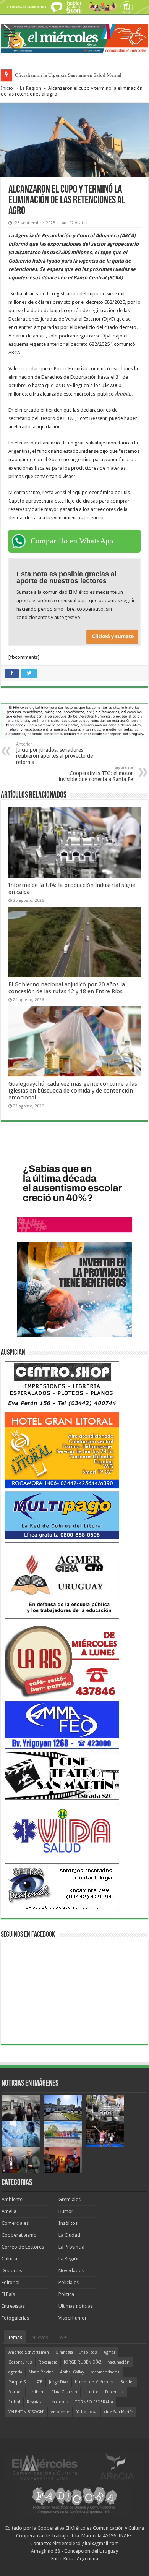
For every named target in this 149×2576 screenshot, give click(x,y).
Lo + (62, 2337)
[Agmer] (62, 1580)
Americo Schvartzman (29, 2352)
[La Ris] (62, 1660)
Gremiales (70, 2199)
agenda (15, 2372)
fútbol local (87, 2412)
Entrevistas (13, 2306)
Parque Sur (19, 2382)
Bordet (127, 2382)
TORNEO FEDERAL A (94, 2402)
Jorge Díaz (59, 2382)
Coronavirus (20, 2362)
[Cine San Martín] (62, 1776)
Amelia (9, 2211)
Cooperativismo (19, 2235)
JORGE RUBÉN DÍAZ (83, 2362)
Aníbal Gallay (72, 2372)
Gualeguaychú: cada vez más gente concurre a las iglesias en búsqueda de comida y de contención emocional (73, 1091)
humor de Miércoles (94, 2382)
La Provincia (71, 2247)
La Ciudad (69, 2235)
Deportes (12, 2270)
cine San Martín (119, 2412)
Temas (15, 2337)
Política (66, 2294)
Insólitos (68, 2223)
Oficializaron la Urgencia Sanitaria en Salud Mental (68, 75)
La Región (31, 88)
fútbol (14, 2402)
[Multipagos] (62, 1515)
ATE (39, 2382)
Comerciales (15, 2223)
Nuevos (40, 2337)
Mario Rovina (41, 2372)
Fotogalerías (15, 2318)
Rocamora (48, 2362)
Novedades (71, 2270)
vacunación (119, 2362)
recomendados (105, 2372)
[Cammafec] (62, 1725)
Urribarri (37, 2392)
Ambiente (12, 2199)
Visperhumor (73, 2318)
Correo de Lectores (23, 2247)
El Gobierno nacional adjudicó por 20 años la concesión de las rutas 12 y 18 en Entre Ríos (67, 988)
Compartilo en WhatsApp (72, 541)
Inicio (7, 88)
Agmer (109, 2352)
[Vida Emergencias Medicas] (62, 1831)
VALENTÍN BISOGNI (26, 2412)
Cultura (9, 2259)
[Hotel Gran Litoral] (62, 1450)
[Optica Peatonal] (62, 1887)
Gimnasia (64, 2352)
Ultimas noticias (76, 2306)
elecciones (58, 2402)
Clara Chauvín (64, 2392)
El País (8, 2294)
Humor (66, 2211)
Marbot (15, 2392)
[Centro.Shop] (62, 1385)
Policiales (69, 2282)
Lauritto (91, 2392)
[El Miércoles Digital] (74, 37)
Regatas (34, 2402)
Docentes (114, 2392)
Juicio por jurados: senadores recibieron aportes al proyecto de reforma (54, 753)
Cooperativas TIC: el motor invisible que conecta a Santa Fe (96, 774)
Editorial (11, 2282)
